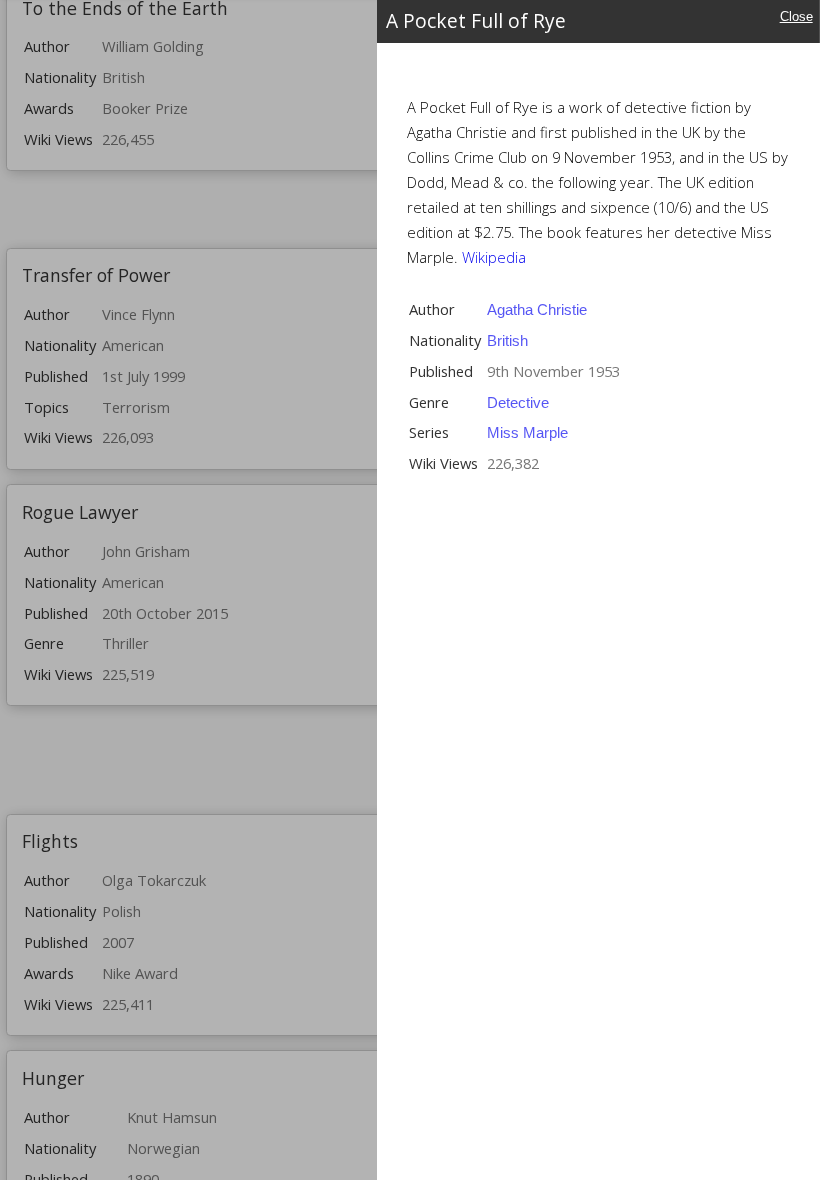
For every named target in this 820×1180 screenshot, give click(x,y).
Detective (518, 403)
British (507, 341)
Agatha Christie (537, 310)
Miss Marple (527, 433)
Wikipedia (494, 257)
